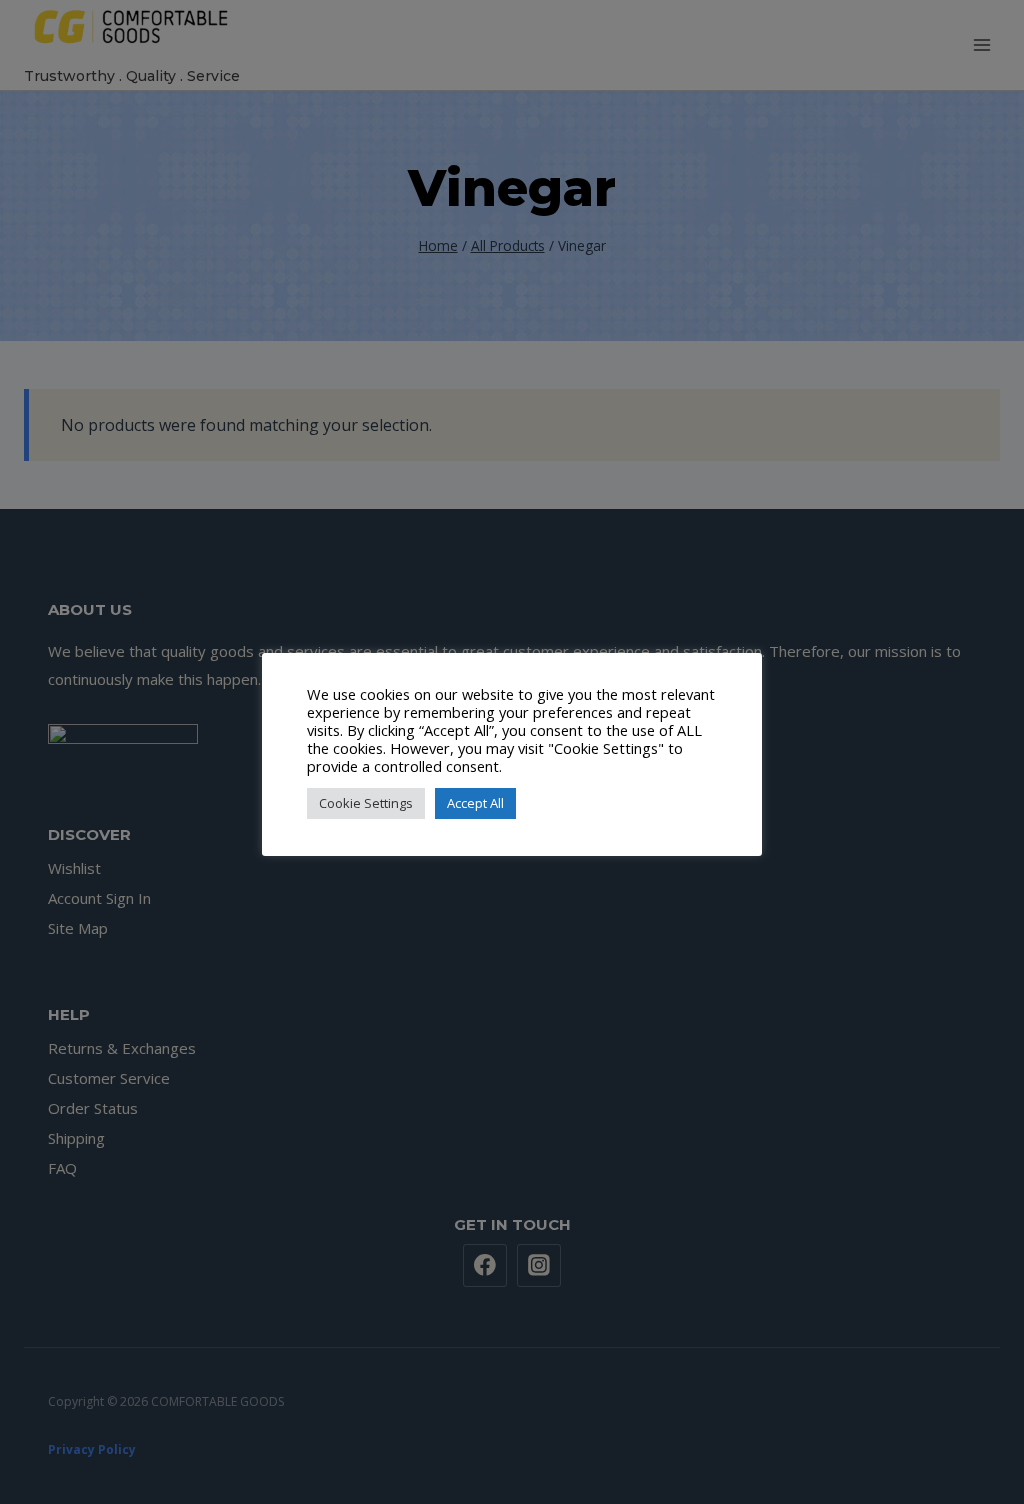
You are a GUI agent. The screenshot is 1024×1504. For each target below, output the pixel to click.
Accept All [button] (475, 803)
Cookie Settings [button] (366, 803)
